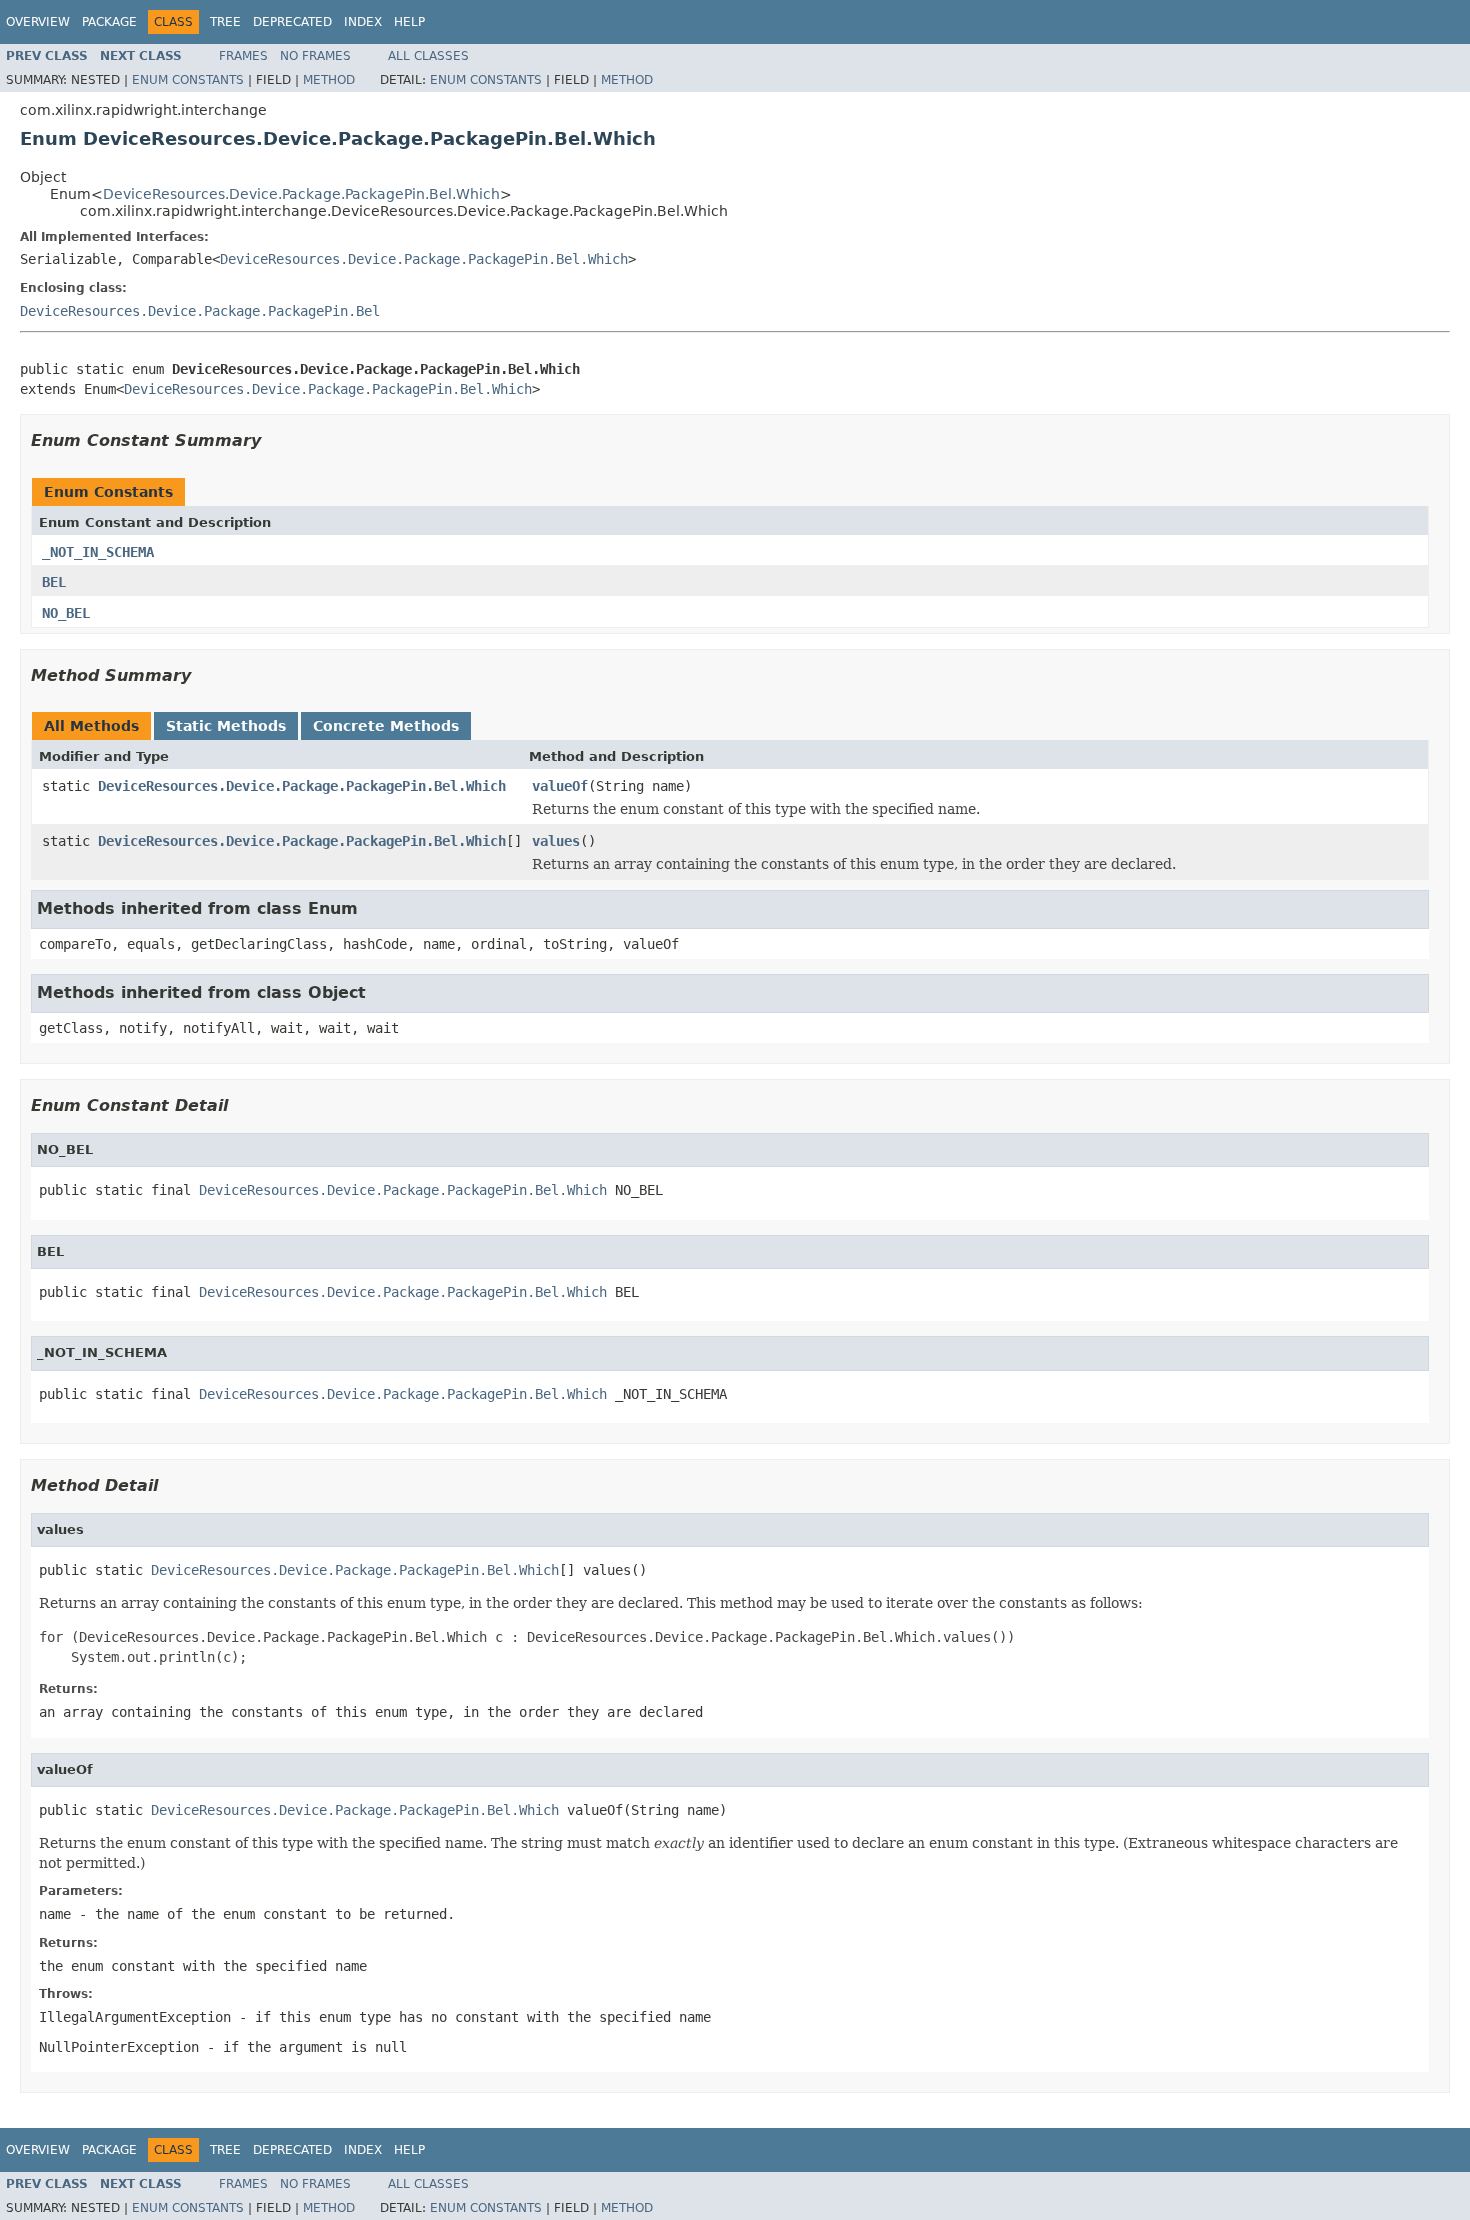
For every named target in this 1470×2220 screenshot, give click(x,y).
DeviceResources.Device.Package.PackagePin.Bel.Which (301, 194)
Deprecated (292, 22)
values (556, 841)
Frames (243, 56)
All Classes (428, 56)
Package (109, 22)
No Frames (315, 56)
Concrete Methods (386, 726)
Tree (225, 22)
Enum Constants (188, 80)
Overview (38, 22)
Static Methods (226, 726)
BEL (54, 582)
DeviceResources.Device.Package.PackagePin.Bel (200, 311)
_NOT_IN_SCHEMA (98, 552)
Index (363, 22)
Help (409, 22)
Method (329, 80)
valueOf (560, 786)
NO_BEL (66, 613)
